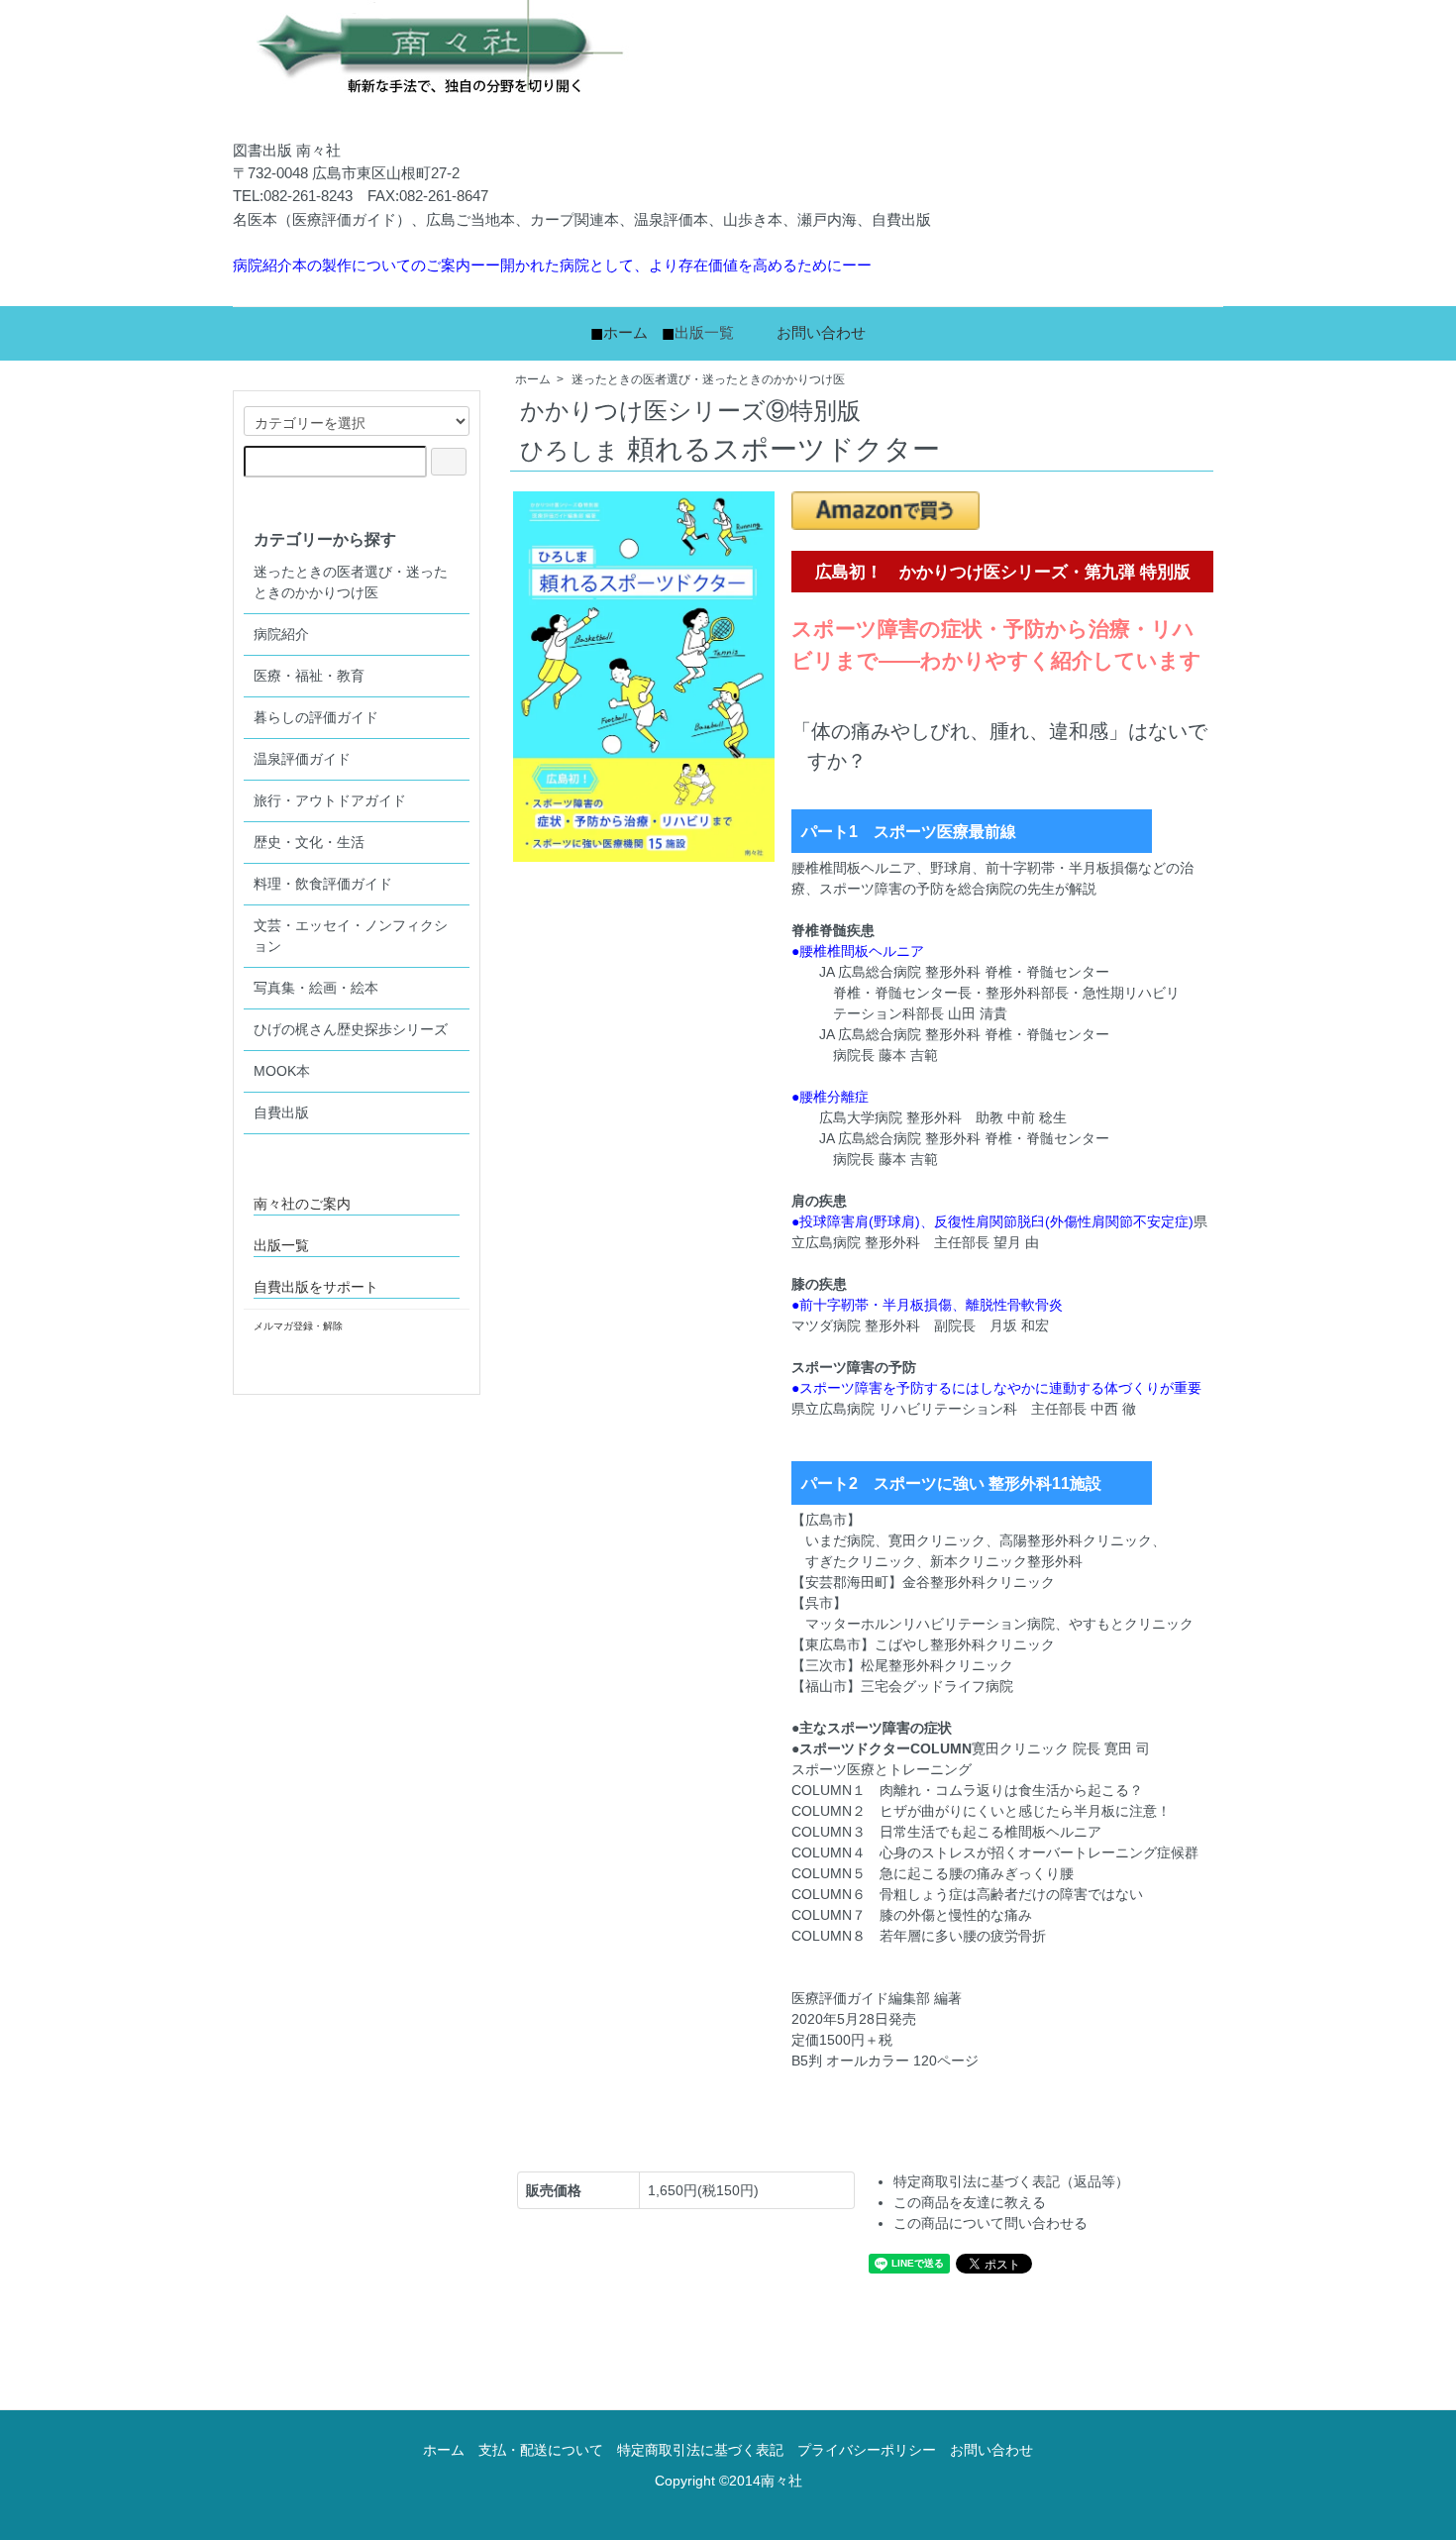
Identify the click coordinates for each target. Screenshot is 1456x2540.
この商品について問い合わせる (990, 2223)
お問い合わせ (821, 332)
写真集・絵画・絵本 (316, 988)
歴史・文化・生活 (309, 842)
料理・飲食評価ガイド (323, 884)
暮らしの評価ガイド (316, 717)
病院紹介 (281, 634)
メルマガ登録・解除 (298, 1326)
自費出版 (281, 1112)
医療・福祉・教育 (309, 676)
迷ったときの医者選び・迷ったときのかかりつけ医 (708, 379)
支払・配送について (541, 2450)
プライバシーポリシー (867, 2450)
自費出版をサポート (316, 1287)
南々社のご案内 (302, 1204)
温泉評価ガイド (302, 759)
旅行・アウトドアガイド (330, 800)
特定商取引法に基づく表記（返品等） (1011, 2181)
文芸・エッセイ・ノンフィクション (351, 936)
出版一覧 (704, 332)
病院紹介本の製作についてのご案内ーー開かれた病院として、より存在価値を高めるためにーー (552, 265)
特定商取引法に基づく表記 (700, 2450)
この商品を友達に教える (970, 2202)
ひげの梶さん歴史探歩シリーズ (351, 1029)
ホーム (625, 332)
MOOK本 (282, 1071)
